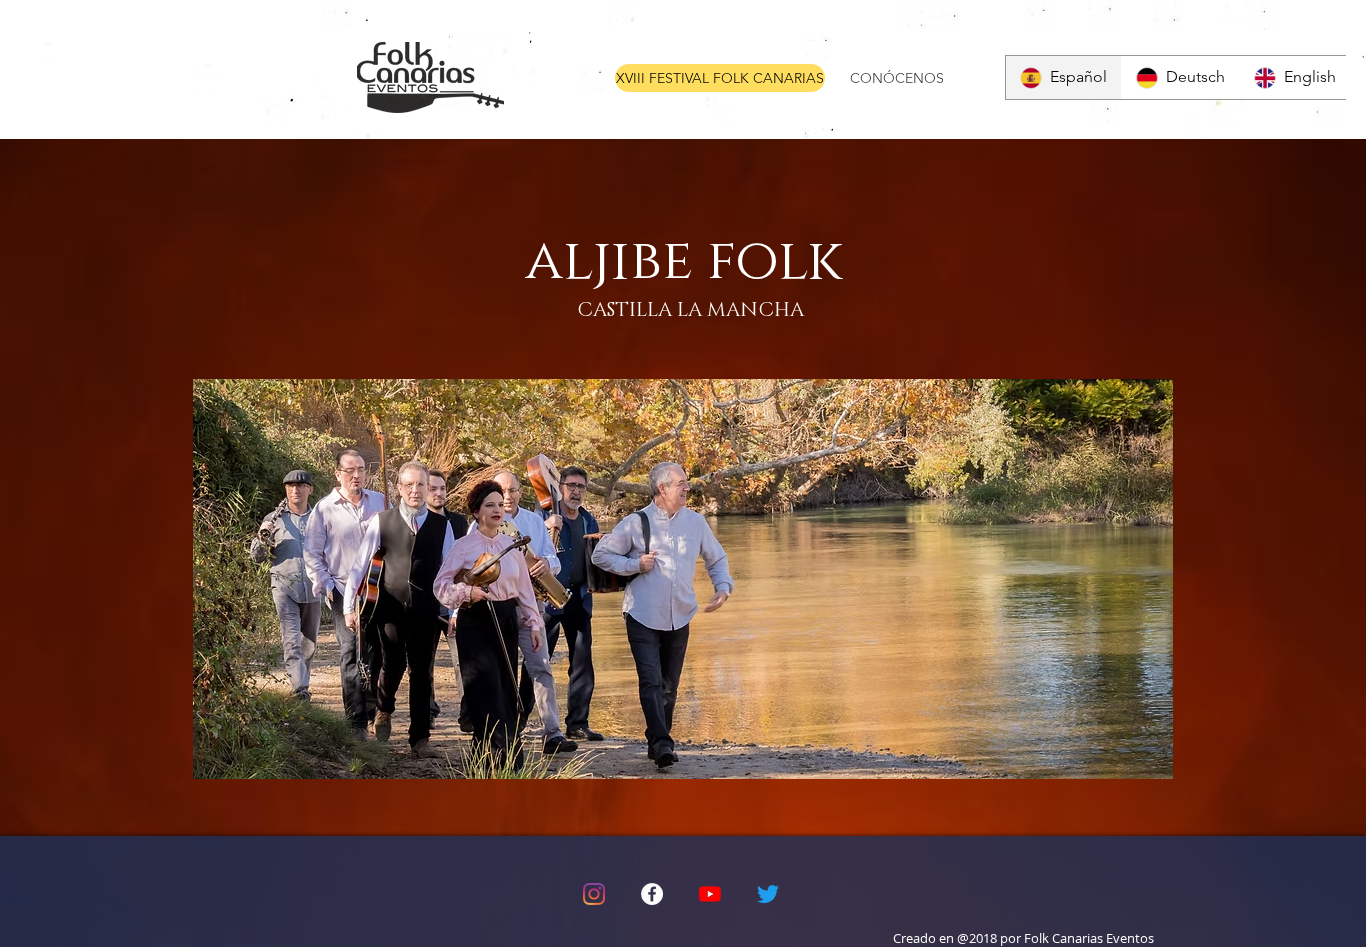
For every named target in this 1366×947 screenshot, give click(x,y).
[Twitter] (768, 894)
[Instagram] (594, 894)
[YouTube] (710, 894)
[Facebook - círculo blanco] (652, 894)
